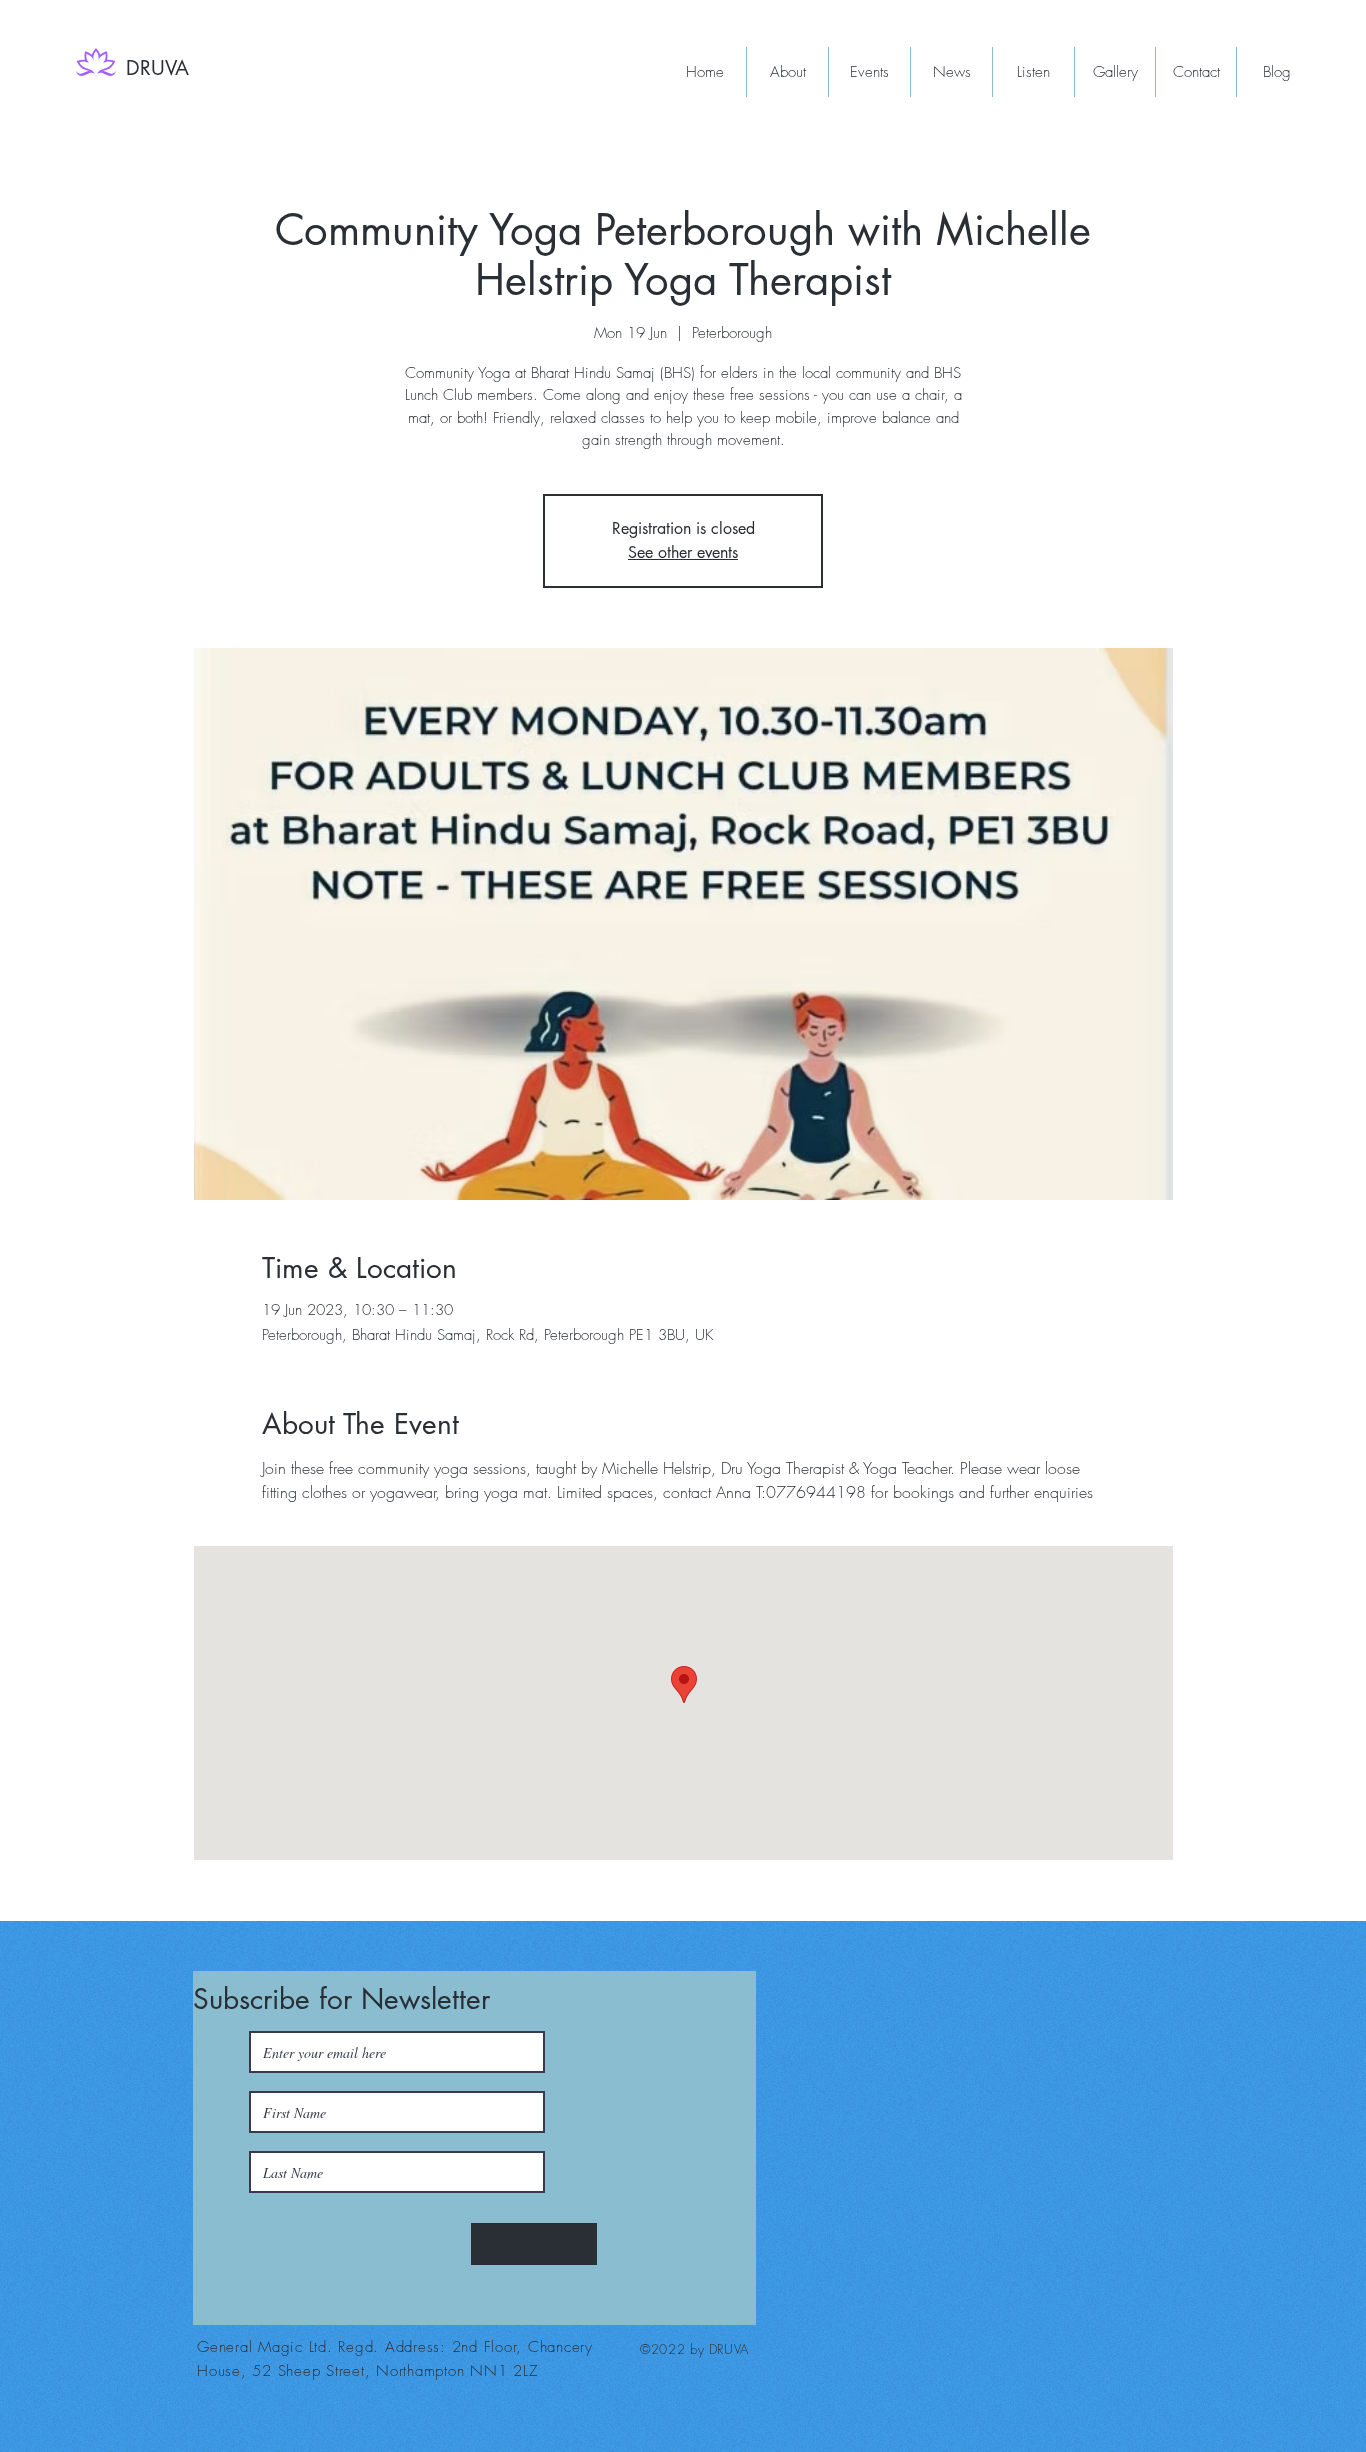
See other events (683, 552)
